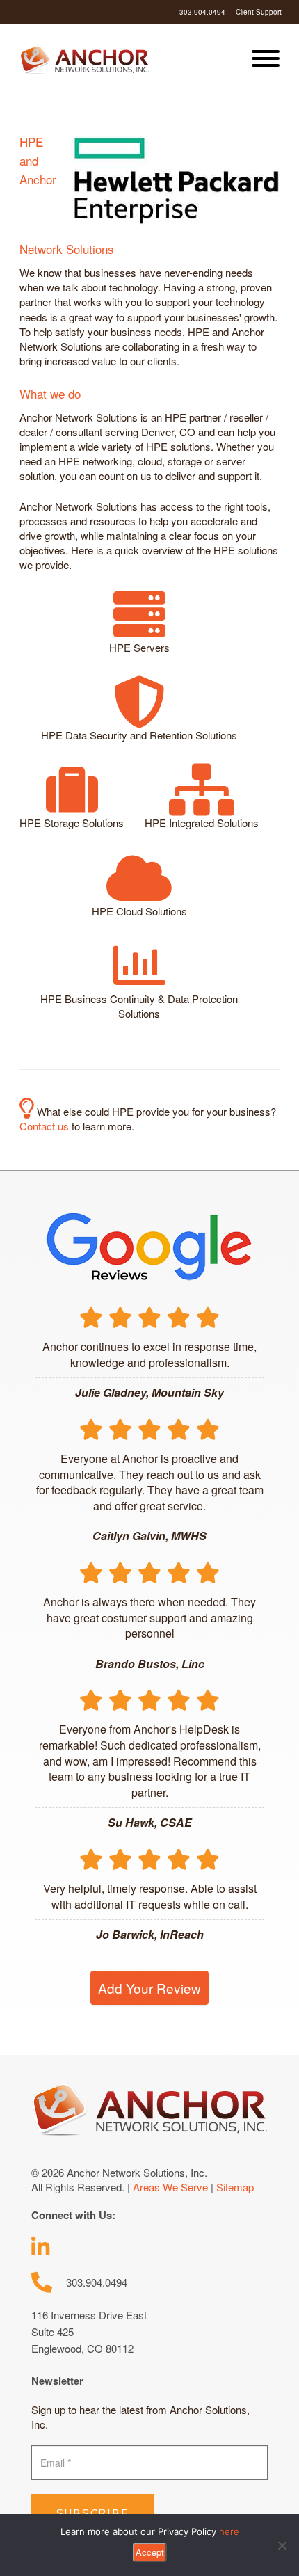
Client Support (259, 12)
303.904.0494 (202, 12)
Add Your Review (149, 1988)
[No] (282, 2545)
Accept (150, 2552)
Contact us (46, 1126)
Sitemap (235, 2187)
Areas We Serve (170, 2187)
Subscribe (92, 2513)
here (229, 2531)
